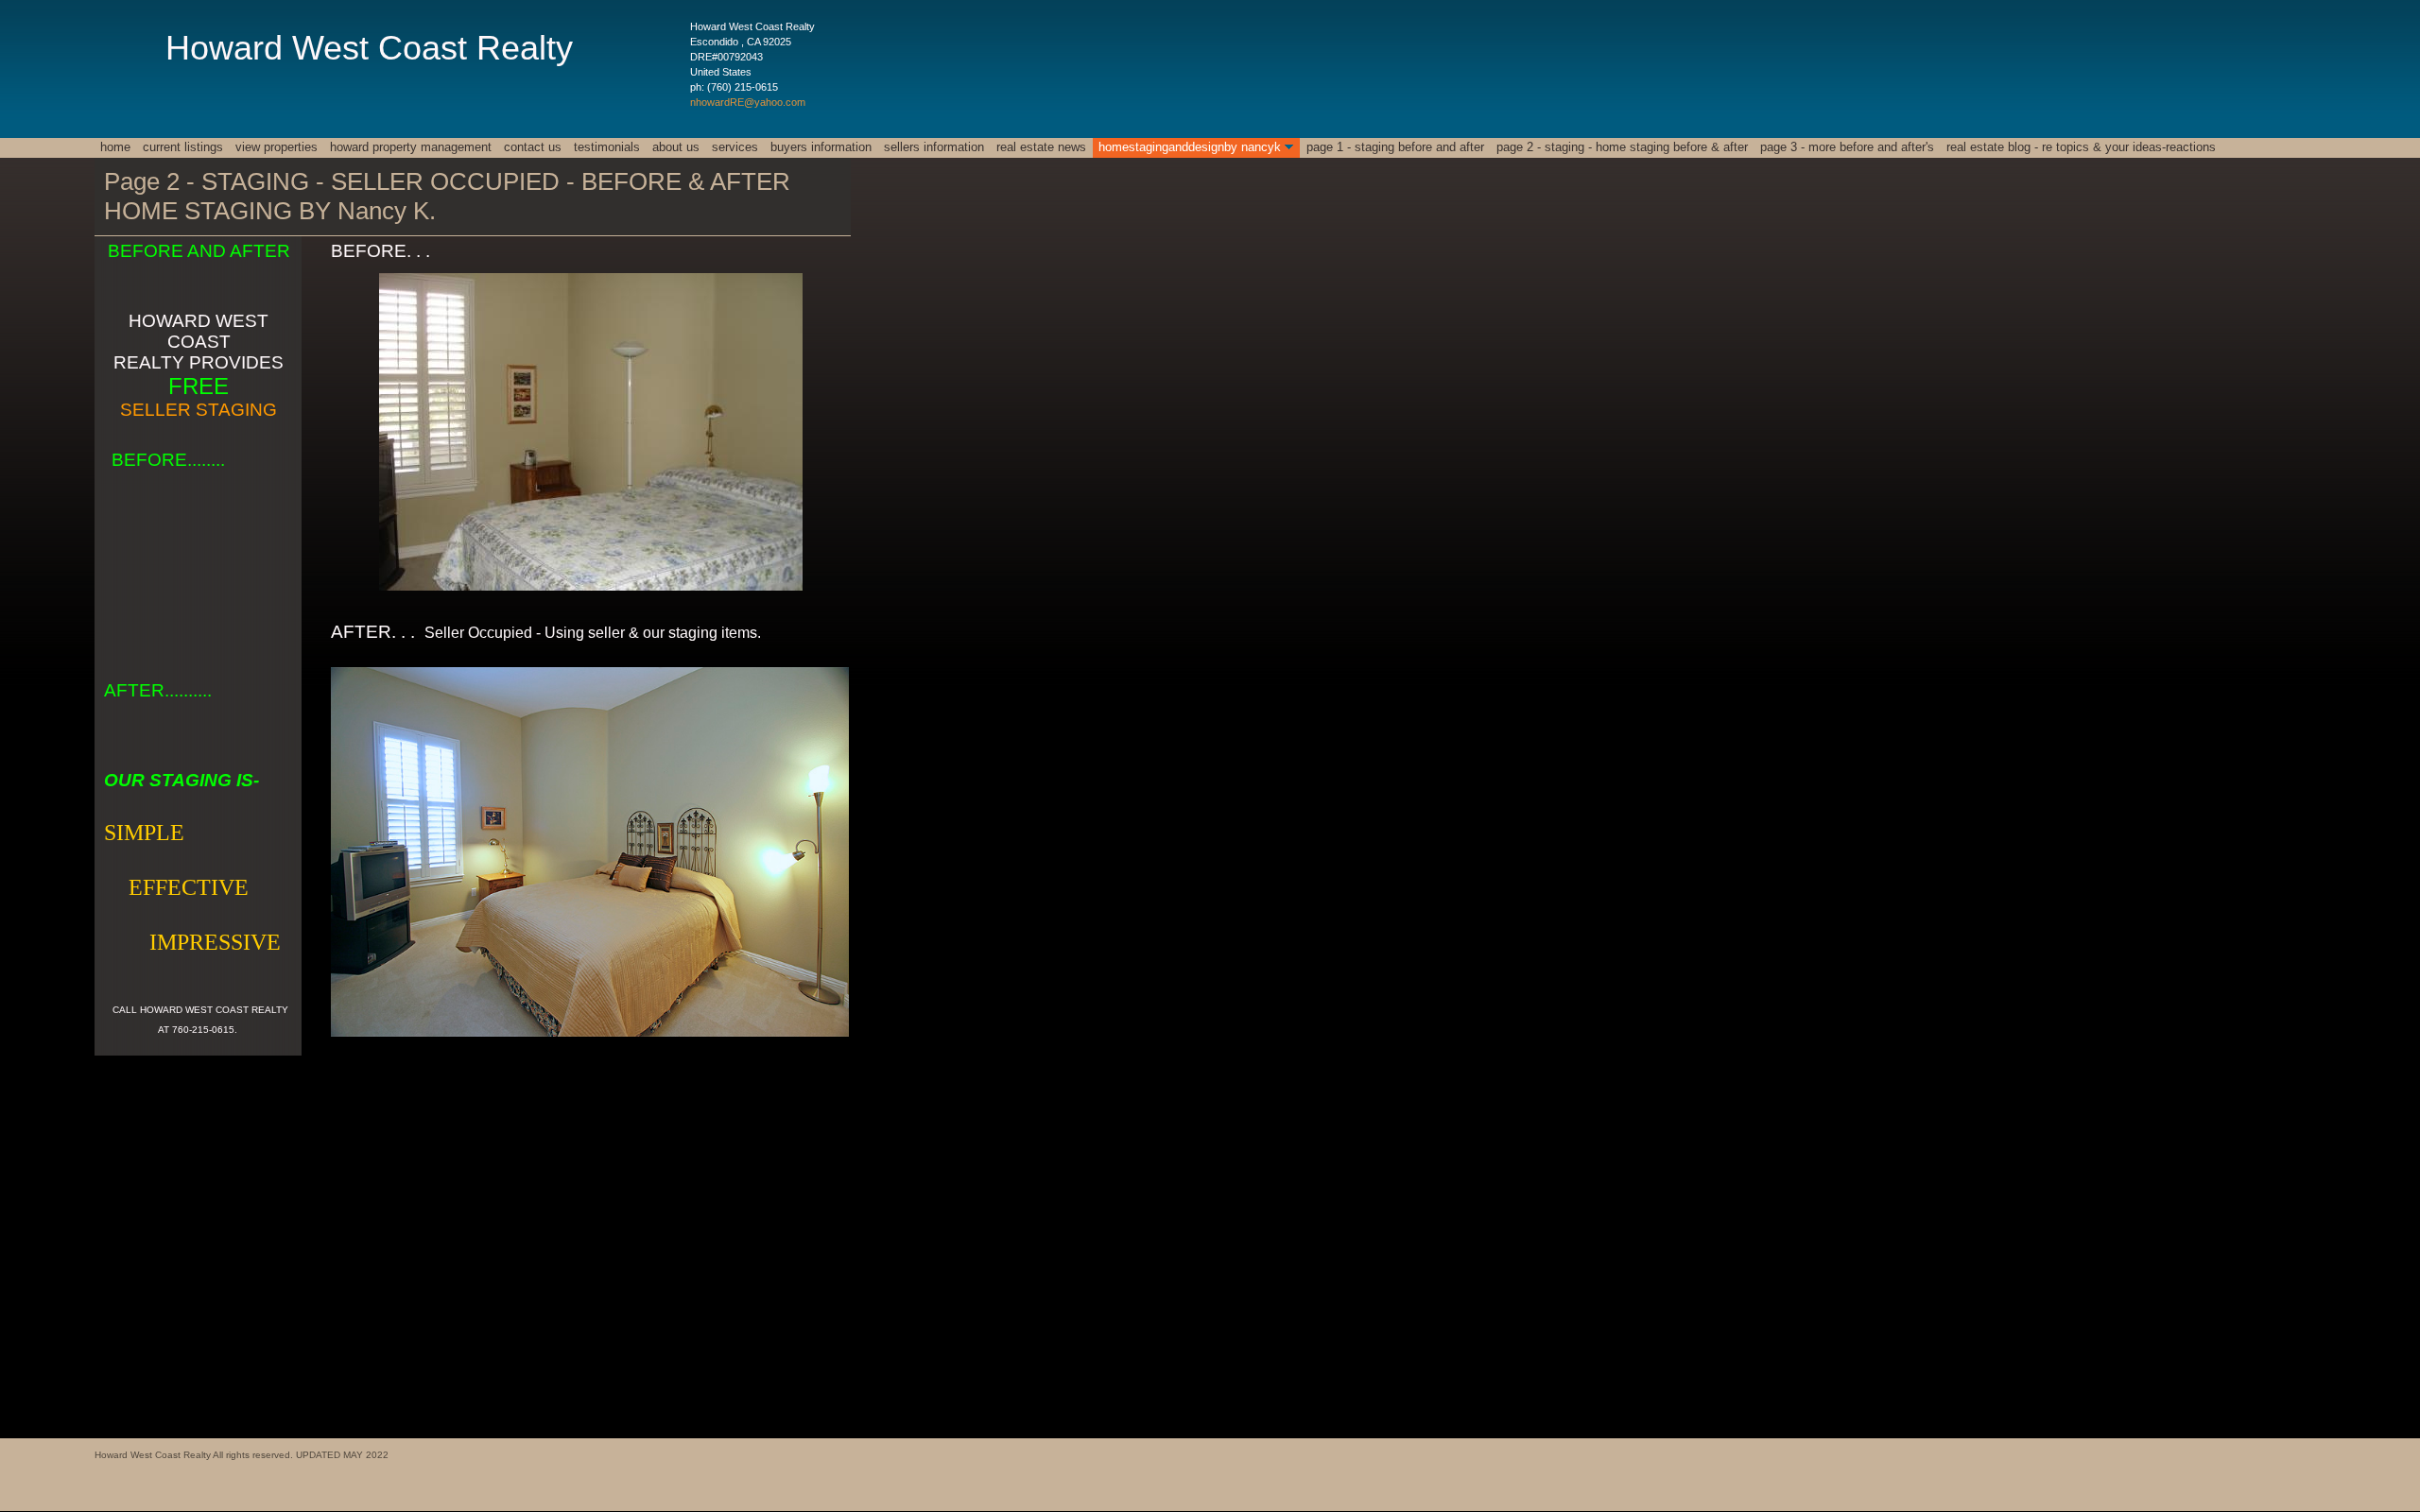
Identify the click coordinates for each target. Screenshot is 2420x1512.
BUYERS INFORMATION (821, 147)
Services (735, 147)
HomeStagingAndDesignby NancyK (1190, 147)
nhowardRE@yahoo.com (748, 102)
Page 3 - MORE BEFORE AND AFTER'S (1847, 147)
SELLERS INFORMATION (934, 147)
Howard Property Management (411, 147)
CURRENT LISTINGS (183, 147)
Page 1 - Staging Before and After (1395, 147)
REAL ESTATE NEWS (1041, 147)
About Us (676, 147)
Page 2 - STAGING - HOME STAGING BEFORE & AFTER (1622, 147)
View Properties (277, 147)
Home (115, 147)
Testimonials (607, 147)
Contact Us (533, 147)
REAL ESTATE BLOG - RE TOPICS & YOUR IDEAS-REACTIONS (2081, 147)
